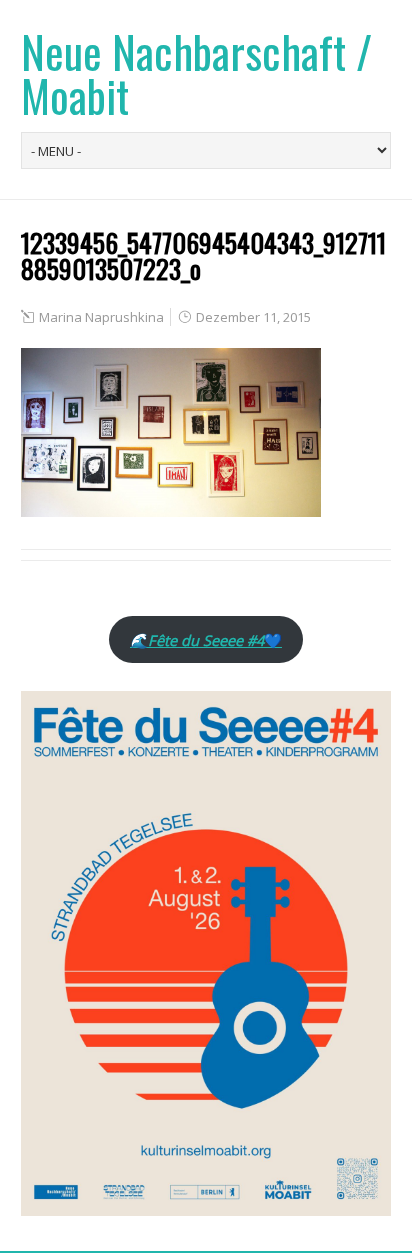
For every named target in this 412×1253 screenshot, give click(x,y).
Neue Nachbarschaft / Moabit (196, 73)
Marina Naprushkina (101, 317)
